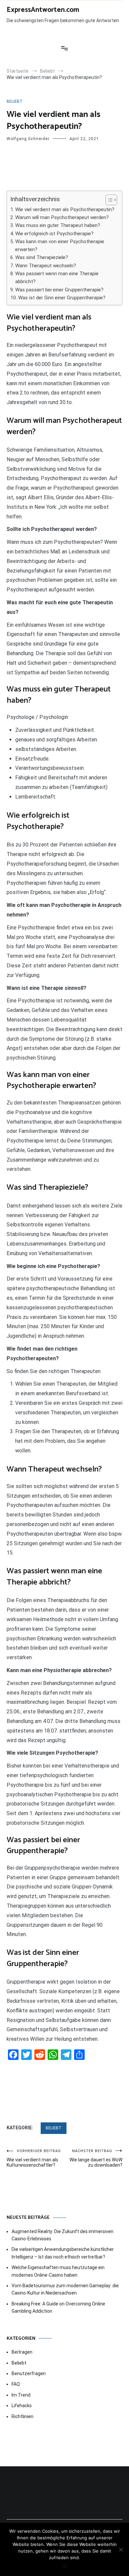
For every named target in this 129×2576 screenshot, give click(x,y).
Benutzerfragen (29, 2373)
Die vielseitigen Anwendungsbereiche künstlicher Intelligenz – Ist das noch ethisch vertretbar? (63, 2253)
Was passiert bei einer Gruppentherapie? (59, 290)
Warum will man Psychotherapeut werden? (62, 217)
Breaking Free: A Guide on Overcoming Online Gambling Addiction (58, 2307)
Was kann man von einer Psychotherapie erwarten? (60, 245)
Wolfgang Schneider (28, 139)
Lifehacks (22, 2406)
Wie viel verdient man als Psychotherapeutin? (65, 209)
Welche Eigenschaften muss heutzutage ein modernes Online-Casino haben (58, 2271)
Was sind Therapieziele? (42, 257)
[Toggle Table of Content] (108, 200)
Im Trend (21, 2395)
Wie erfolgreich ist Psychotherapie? (54, 234)
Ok (65, 2566)
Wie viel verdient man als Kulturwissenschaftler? (34, 2158)
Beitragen (22, 2352)
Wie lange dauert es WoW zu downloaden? (96, 2158)
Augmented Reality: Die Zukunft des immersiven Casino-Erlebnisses (63, 2235)
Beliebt (15, 101)
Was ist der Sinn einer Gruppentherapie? (62, 298)
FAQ (16, 2384)
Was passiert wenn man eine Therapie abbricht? (57, 278)
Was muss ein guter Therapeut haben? (58, 225)
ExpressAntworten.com (43, 10)
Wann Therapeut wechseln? (46, 266)
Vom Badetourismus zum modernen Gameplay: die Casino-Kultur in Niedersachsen (65, 2289)
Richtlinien (22, 2416)
